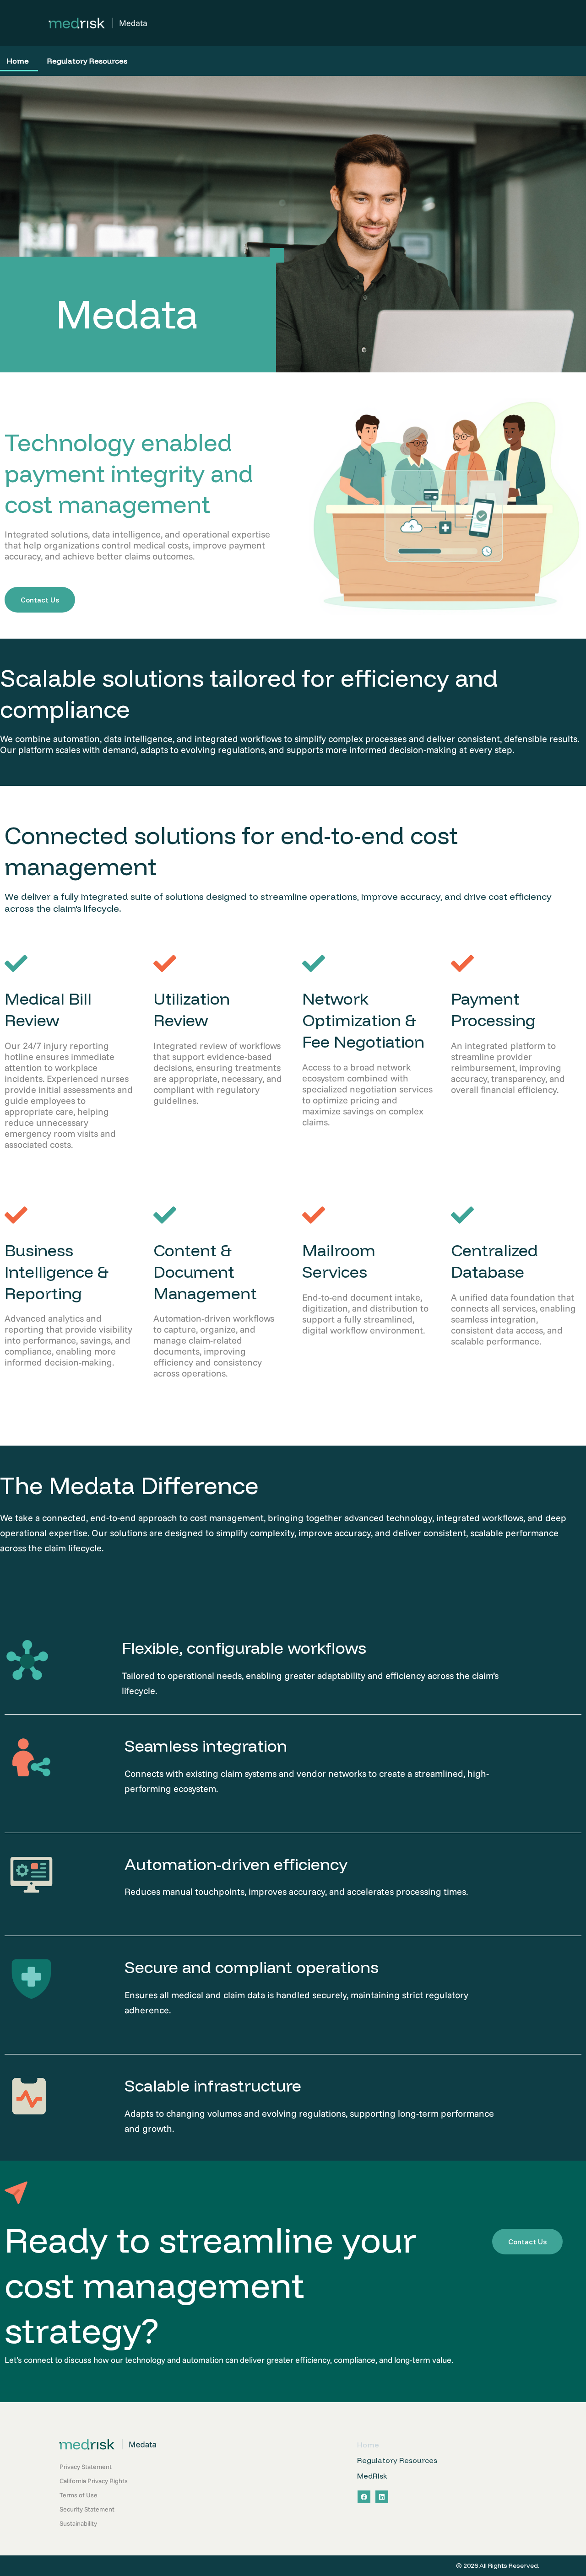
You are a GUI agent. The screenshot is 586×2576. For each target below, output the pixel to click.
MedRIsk (372, 2476)
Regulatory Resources (87, 61)
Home (368, 2445)
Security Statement (87, 2509)
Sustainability (78, 2523)
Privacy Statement (86, 2467)
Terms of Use (79, 2495)
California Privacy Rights (94, 2481)
